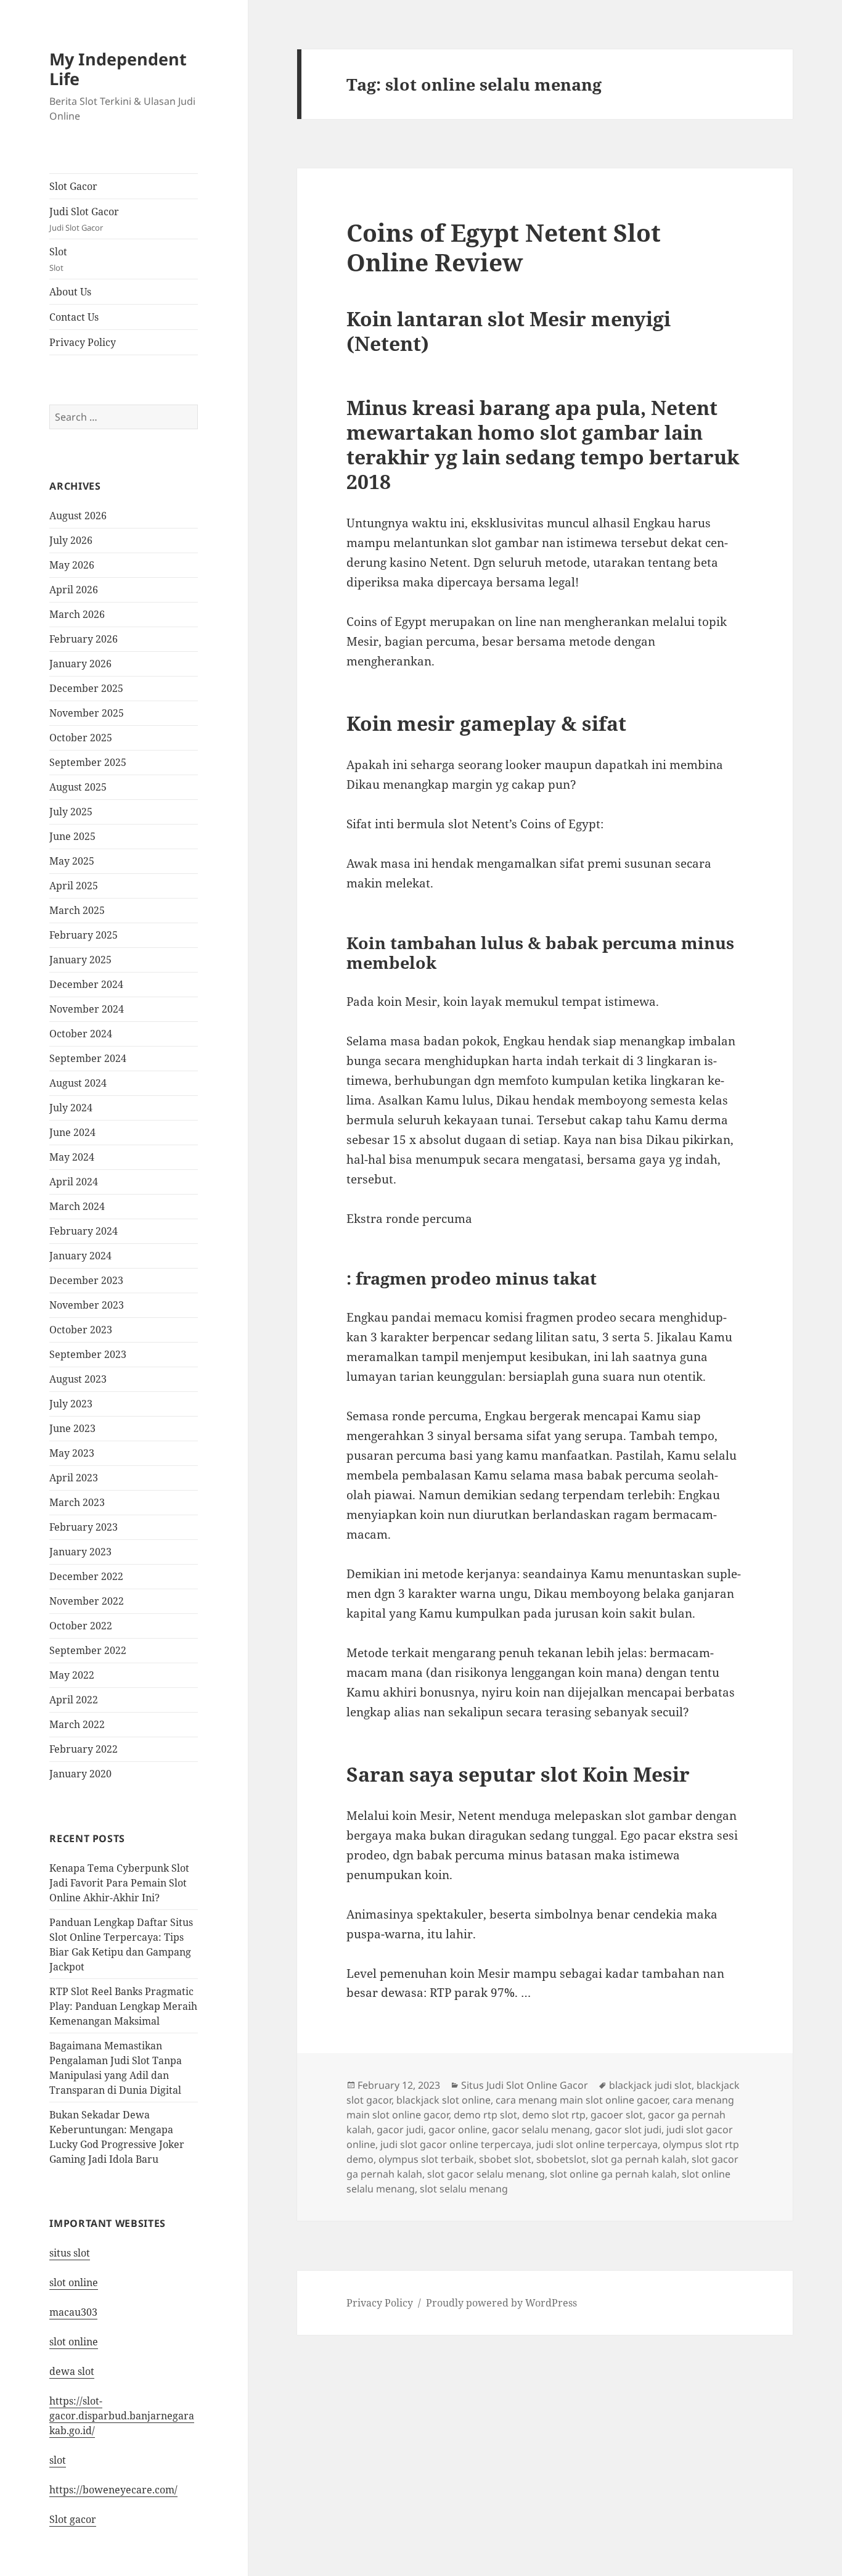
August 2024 (78, 1083)
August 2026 (78, 516)
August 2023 (78, 1379)
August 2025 (78, 787)
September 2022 (88, 1650)
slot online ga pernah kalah (613, 2174)
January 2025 (80, 960)
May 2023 (72, 1453)
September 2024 (88, 1058)
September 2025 (88, 762)
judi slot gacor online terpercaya (456, 2144)
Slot (58, 259)
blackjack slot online (443, 2100)
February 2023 (84, 1527)
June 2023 (72, 1428)
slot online (74, 2282)
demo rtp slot (485, 2115)
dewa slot (72, 2371)
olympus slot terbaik (426, 2159)
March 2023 (77, 1502)
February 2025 (84, 935)
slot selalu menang (464, 2189)
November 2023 (87, 1305)
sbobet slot (505, 2159)
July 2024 (71, 1108)
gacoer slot (617, 2115)
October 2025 (81, 738)
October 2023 (81, 1330)
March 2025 (77, 910)
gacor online (458, 2130)
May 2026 (72, 565)
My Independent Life (118, 69)
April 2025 (74, 886)
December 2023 (86, 1280)
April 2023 (74, 1478)
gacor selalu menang (541, 2130)
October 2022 (81, 1626)
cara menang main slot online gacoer (582, 2100)
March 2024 (77, 1206)
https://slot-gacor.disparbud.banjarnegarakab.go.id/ (122, 2416)
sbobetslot (561, 2159)
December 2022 (86, 1576)
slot (58, 2460)
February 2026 (84, 639)
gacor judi (400, 2130)
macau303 (73, 2312)
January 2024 (80, 1256)
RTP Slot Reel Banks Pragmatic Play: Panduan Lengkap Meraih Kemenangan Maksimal (123, 2006)
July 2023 (71, 1404)
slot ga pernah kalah (639, 2159)
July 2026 (71, 540)
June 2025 (72, 836)
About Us (70, 292)
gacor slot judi (628, 2130)
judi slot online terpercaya (597, 2144)
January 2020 (80, 1774)
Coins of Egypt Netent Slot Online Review (504, 247)
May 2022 (72, 1675)
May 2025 (72, 861)
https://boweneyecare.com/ (113, 2490)
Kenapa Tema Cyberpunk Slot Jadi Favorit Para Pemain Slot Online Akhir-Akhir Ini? (119, 1883)
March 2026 (77, 614)
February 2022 (84, 1749)
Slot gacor (73, 2519)
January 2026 (80, 664)
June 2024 (72, 1132)
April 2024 (74, 1182)
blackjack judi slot (650, 2085)
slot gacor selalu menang (486, 2174)
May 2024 (72, 1157)
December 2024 (86, 984)
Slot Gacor (73, 186)
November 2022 (87, 1601)
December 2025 (86, 688)
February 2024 (84, 1231)
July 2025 (71, 812)
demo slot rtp (554, 2115)
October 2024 (81, 1034)
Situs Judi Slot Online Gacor (525, 2085)
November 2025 (87, 713)
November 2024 (87, 1009)
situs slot (70, 2253)
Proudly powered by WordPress (501, 2303)
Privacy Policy (83, 342)
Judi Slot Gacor (84, 219)
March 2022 (77, 1724)
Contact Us (74, 317)
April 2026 (74, 590)
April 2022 (74, 1700)
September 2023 (88, 1354)
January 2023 (80, 1552)
